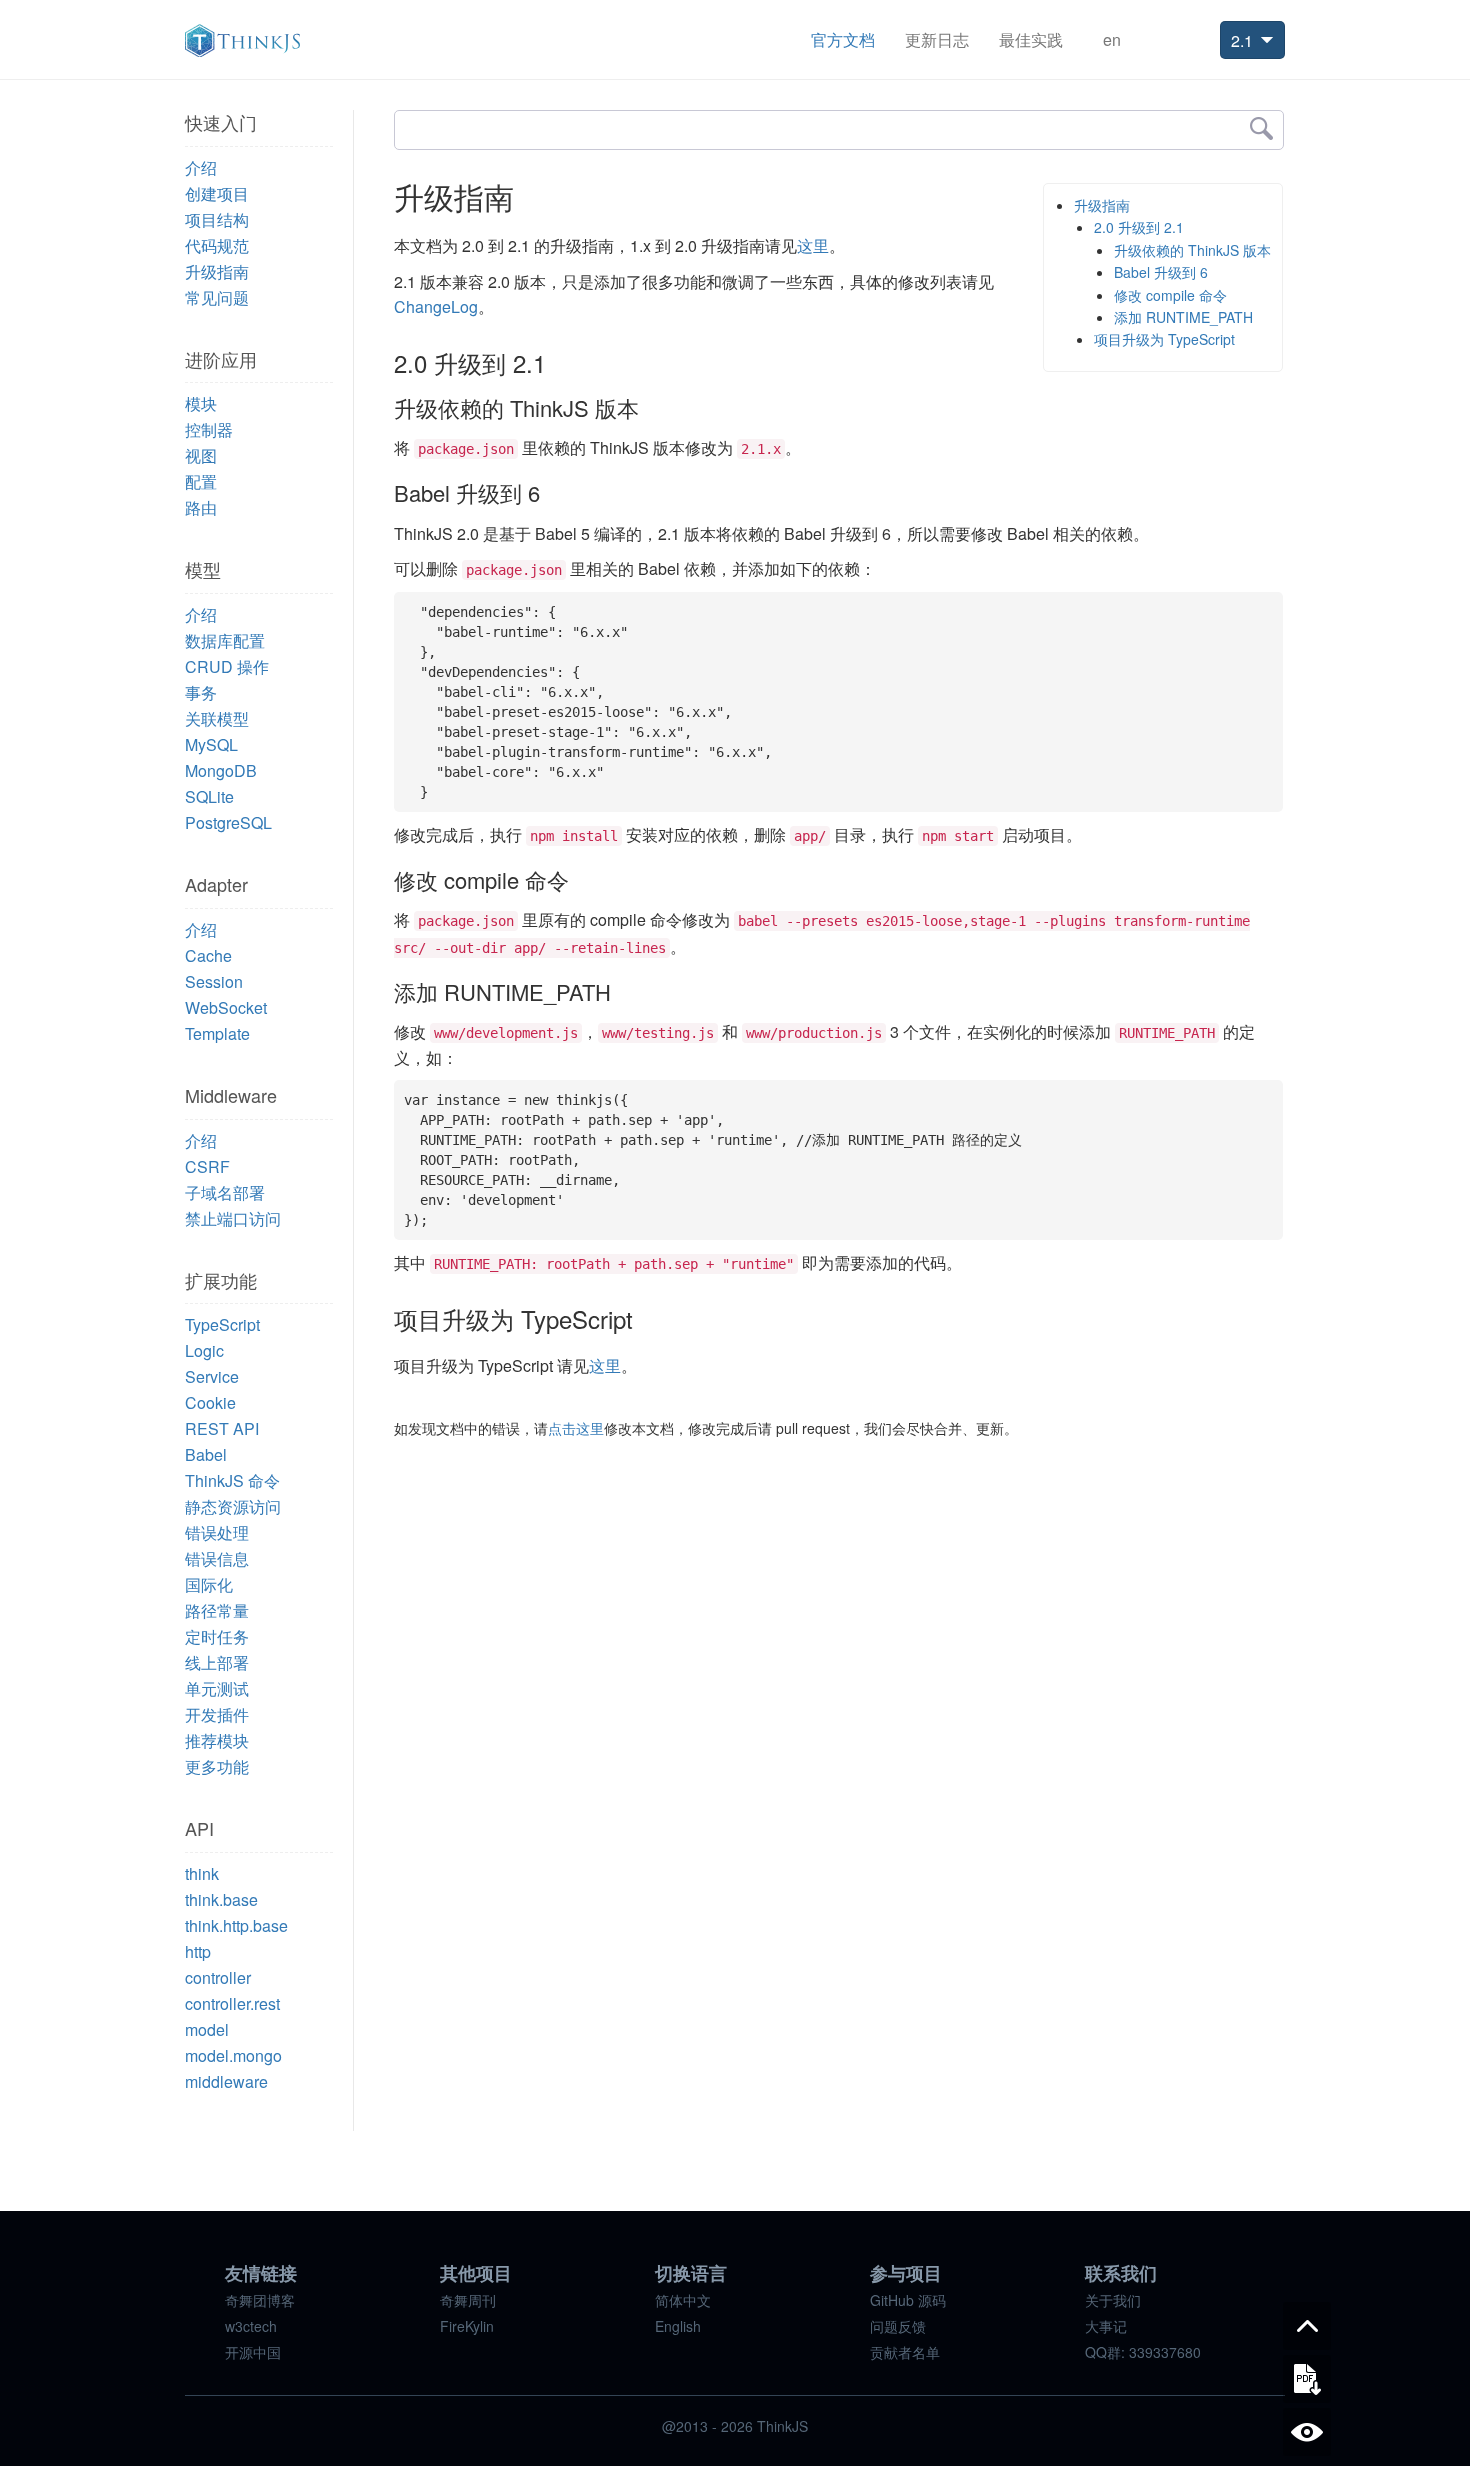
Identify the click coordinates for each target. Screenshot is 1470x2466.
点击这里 (576, 1428)
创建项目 (217, 193)
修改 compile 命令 (1170, 295)
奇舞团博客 (260, 2300)
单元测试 (217, 1688)
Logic (204, 1350)
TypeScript (222, 1324)
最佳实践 (1031, 39)
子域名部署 (225, 1192)
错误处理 (217, 1532)
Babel (206, 1454)
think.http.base (236, 1925)
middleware (226, 2081)
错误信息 (217, 1558)
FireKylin (467, 2326)
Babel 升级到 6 (1161, 272)
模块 (201, 403)
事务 (201, 692)
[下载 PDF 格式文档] (1307, 2379)
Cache (208, 955)
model (207, 2029)
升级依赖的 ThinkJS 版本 (1192, 250)
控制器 (209, 429)
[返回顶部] (1307, 2326)
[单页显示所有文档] (1307, 2432)
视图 (201, 455)
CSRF (207, 1166)
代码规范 (217, 245)
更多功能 (217, 1766)
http (198, 1951)
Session (214, 981)
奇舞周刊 (468, 2300)
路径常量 (217, 1610)
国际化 (209, 1584)
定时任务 (217, 1636)
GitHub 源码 (908, 2300)
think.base (221, 1899)
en (1112, 39)
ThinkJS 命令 (232, 1480)
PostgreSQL (228, 822)
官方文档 (843, 39)
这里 (813, 245)
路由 (201, 507)
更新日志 (937, 39)
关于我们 (1113, 2300)
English (678, 2326)
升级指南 (217, 271)
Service (212, 1376)
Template (217, 1033)
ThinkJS (242, 40)
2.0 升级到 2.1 (1139, 227)
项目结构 (217, 219)
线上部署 (217, 1662)
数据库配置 (225, 640)
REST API (222, 1428)
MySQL (211, 744)
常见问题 (217, 297)
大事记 (1106, 2326)
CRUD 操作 (227, 666)
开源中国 (253, 2352)
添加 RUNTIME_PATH (1183, 317)
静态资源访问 (233, 1506)
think (202, 1873)
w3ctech (251, 2326)
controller (218, 1977)
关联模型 (217, 718)
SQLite (209, 796)
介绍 (201, 167)
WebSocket (226, 1007)
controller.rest (232, 2003)
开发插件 (217, 1714)
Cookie (210, 1402)
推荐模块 (217, 1740)
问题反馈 (898, 2326)
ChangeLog (436, 306)
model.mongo (233, 2055)
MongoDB (221, 770)
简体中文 (683, 2300)
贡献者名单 (905, 2352)
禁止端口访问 (233, 1218)
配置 (201, 481)
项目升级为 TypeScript (1164, 339)
